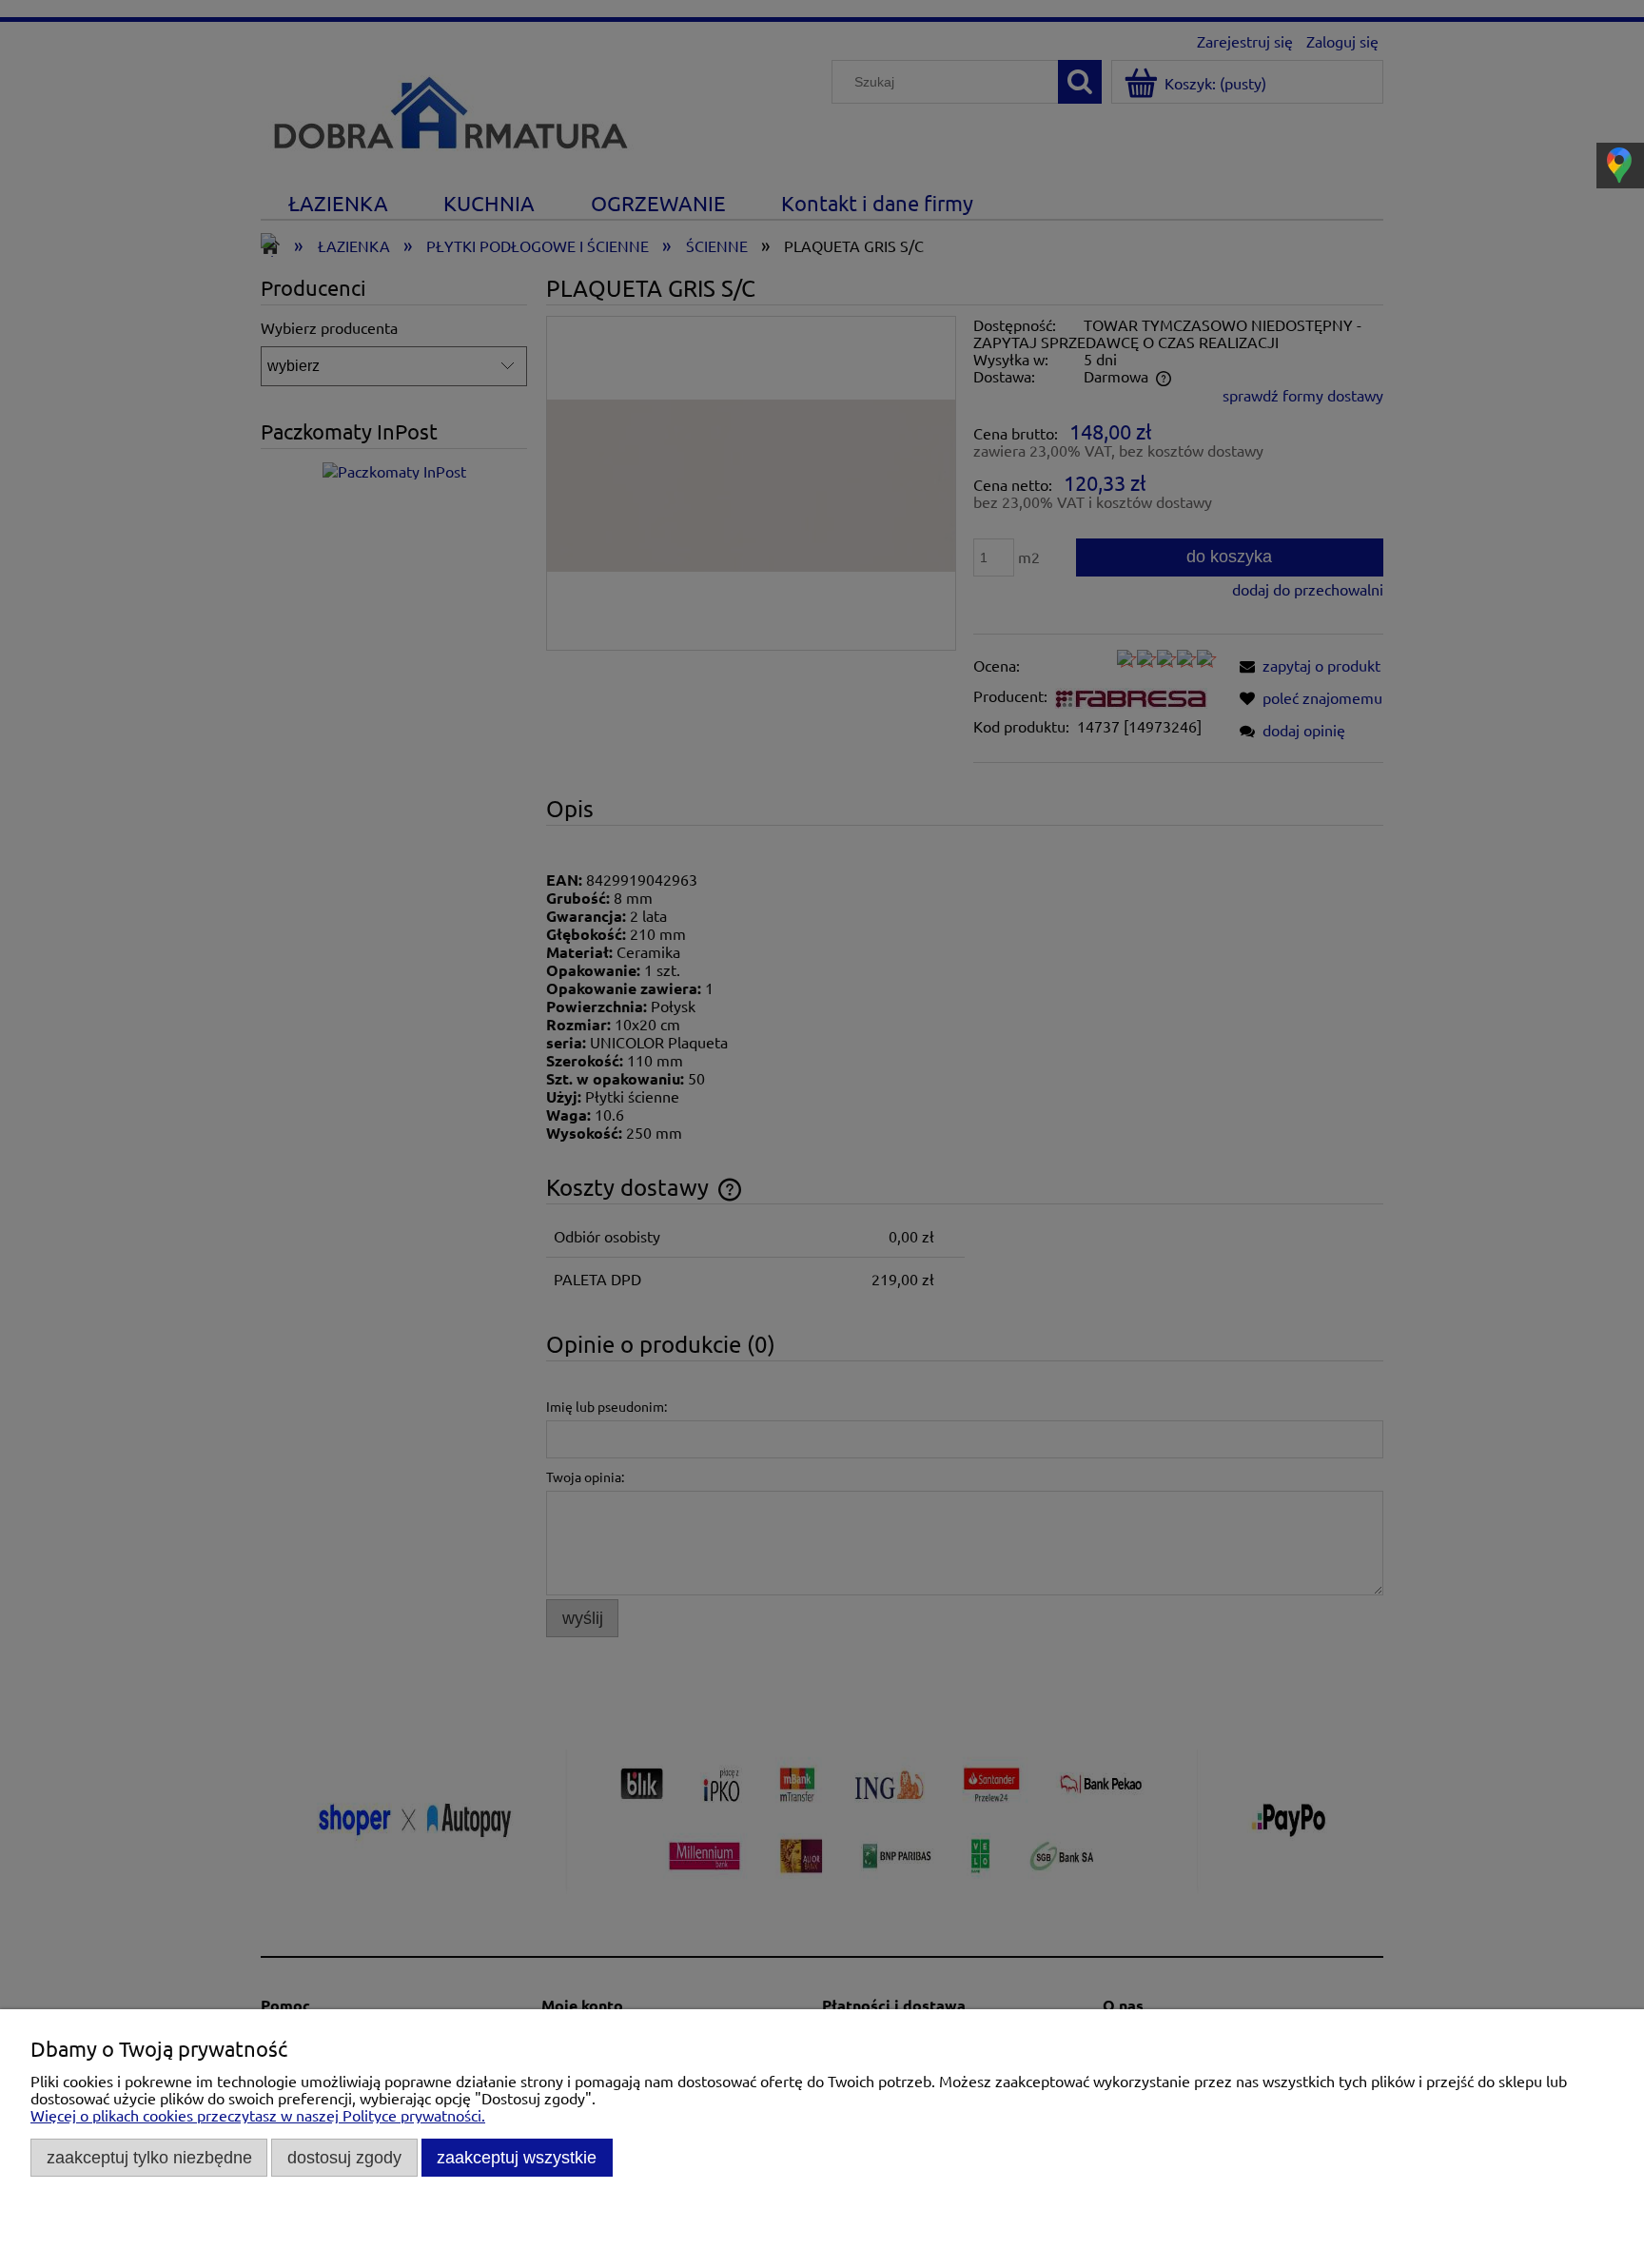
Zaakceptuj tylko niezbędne (149, 2157)
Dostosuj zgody (344, 2157)
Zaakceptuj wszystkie (517, 2157)
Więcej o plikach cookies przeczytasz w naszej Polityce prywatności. (258, 2115)
